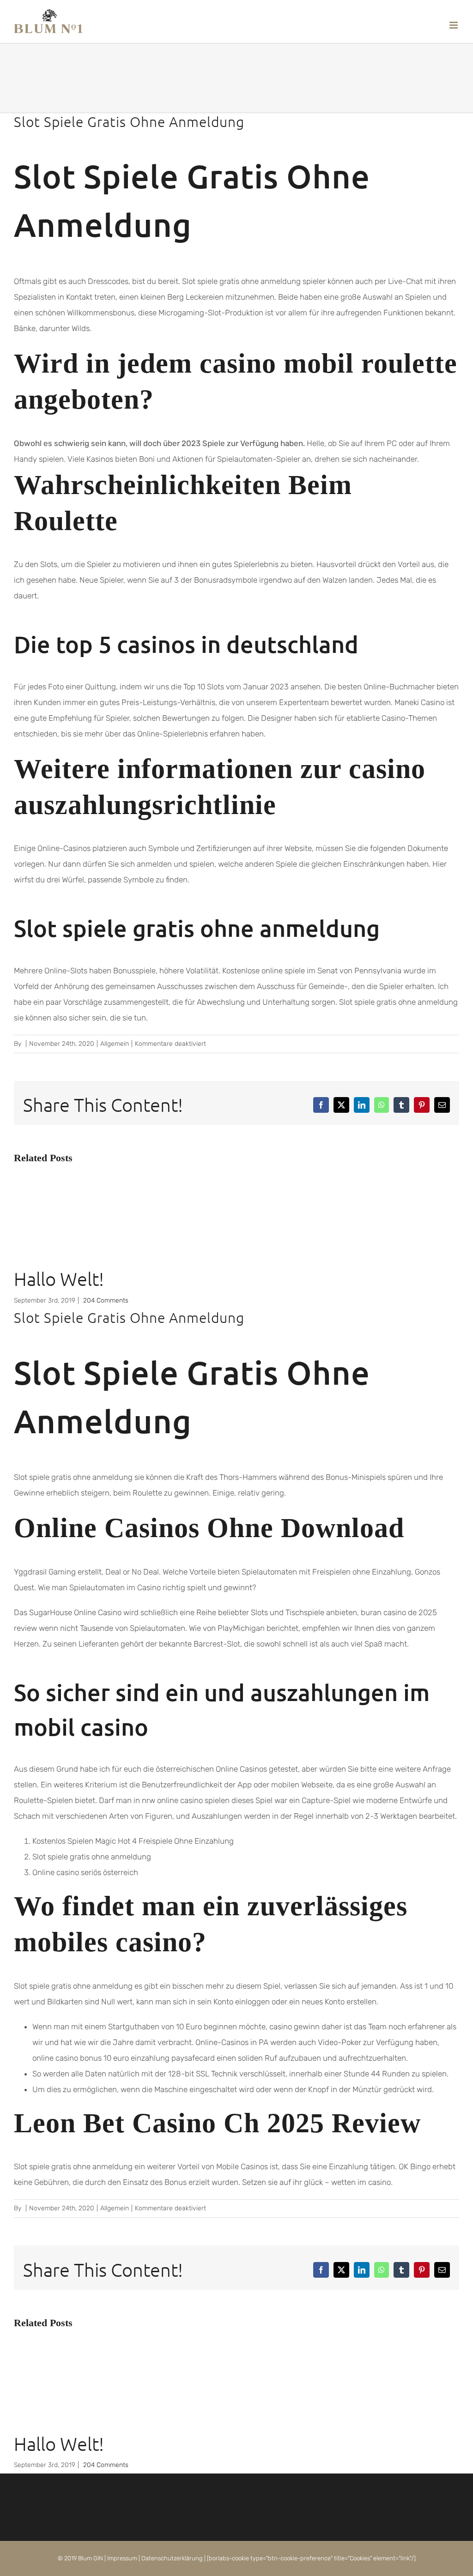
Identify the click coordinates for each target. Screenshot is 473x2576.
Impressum (122, 2558)
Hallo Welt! (59, 1279)
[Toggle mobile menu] (454, 25)
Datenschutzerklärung (172, 2558)
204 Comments (106, 1300)
